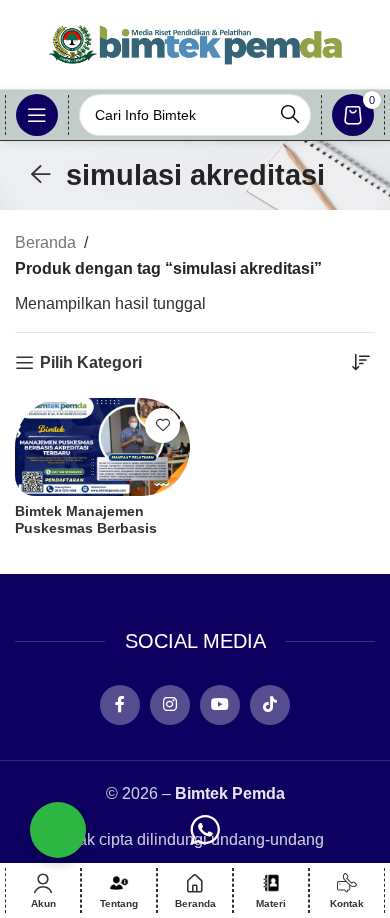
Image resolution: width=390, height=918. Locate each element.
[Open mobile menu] (37, 115)
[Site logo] (195, 43)
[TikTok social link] (270, 705)
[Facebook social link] (120, 705)
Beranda (45, 242)
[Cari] (290, 115)
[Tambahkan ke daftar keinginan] (162, 425)
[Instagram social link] (170, 705)
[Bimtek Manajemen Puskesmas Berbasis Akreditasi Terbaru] (102, 447)
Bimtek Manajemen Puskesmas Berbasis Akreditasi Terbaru (86, 528)
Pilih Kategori (91, 362)
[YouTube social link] (220, 705)
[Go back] (41, 175)
